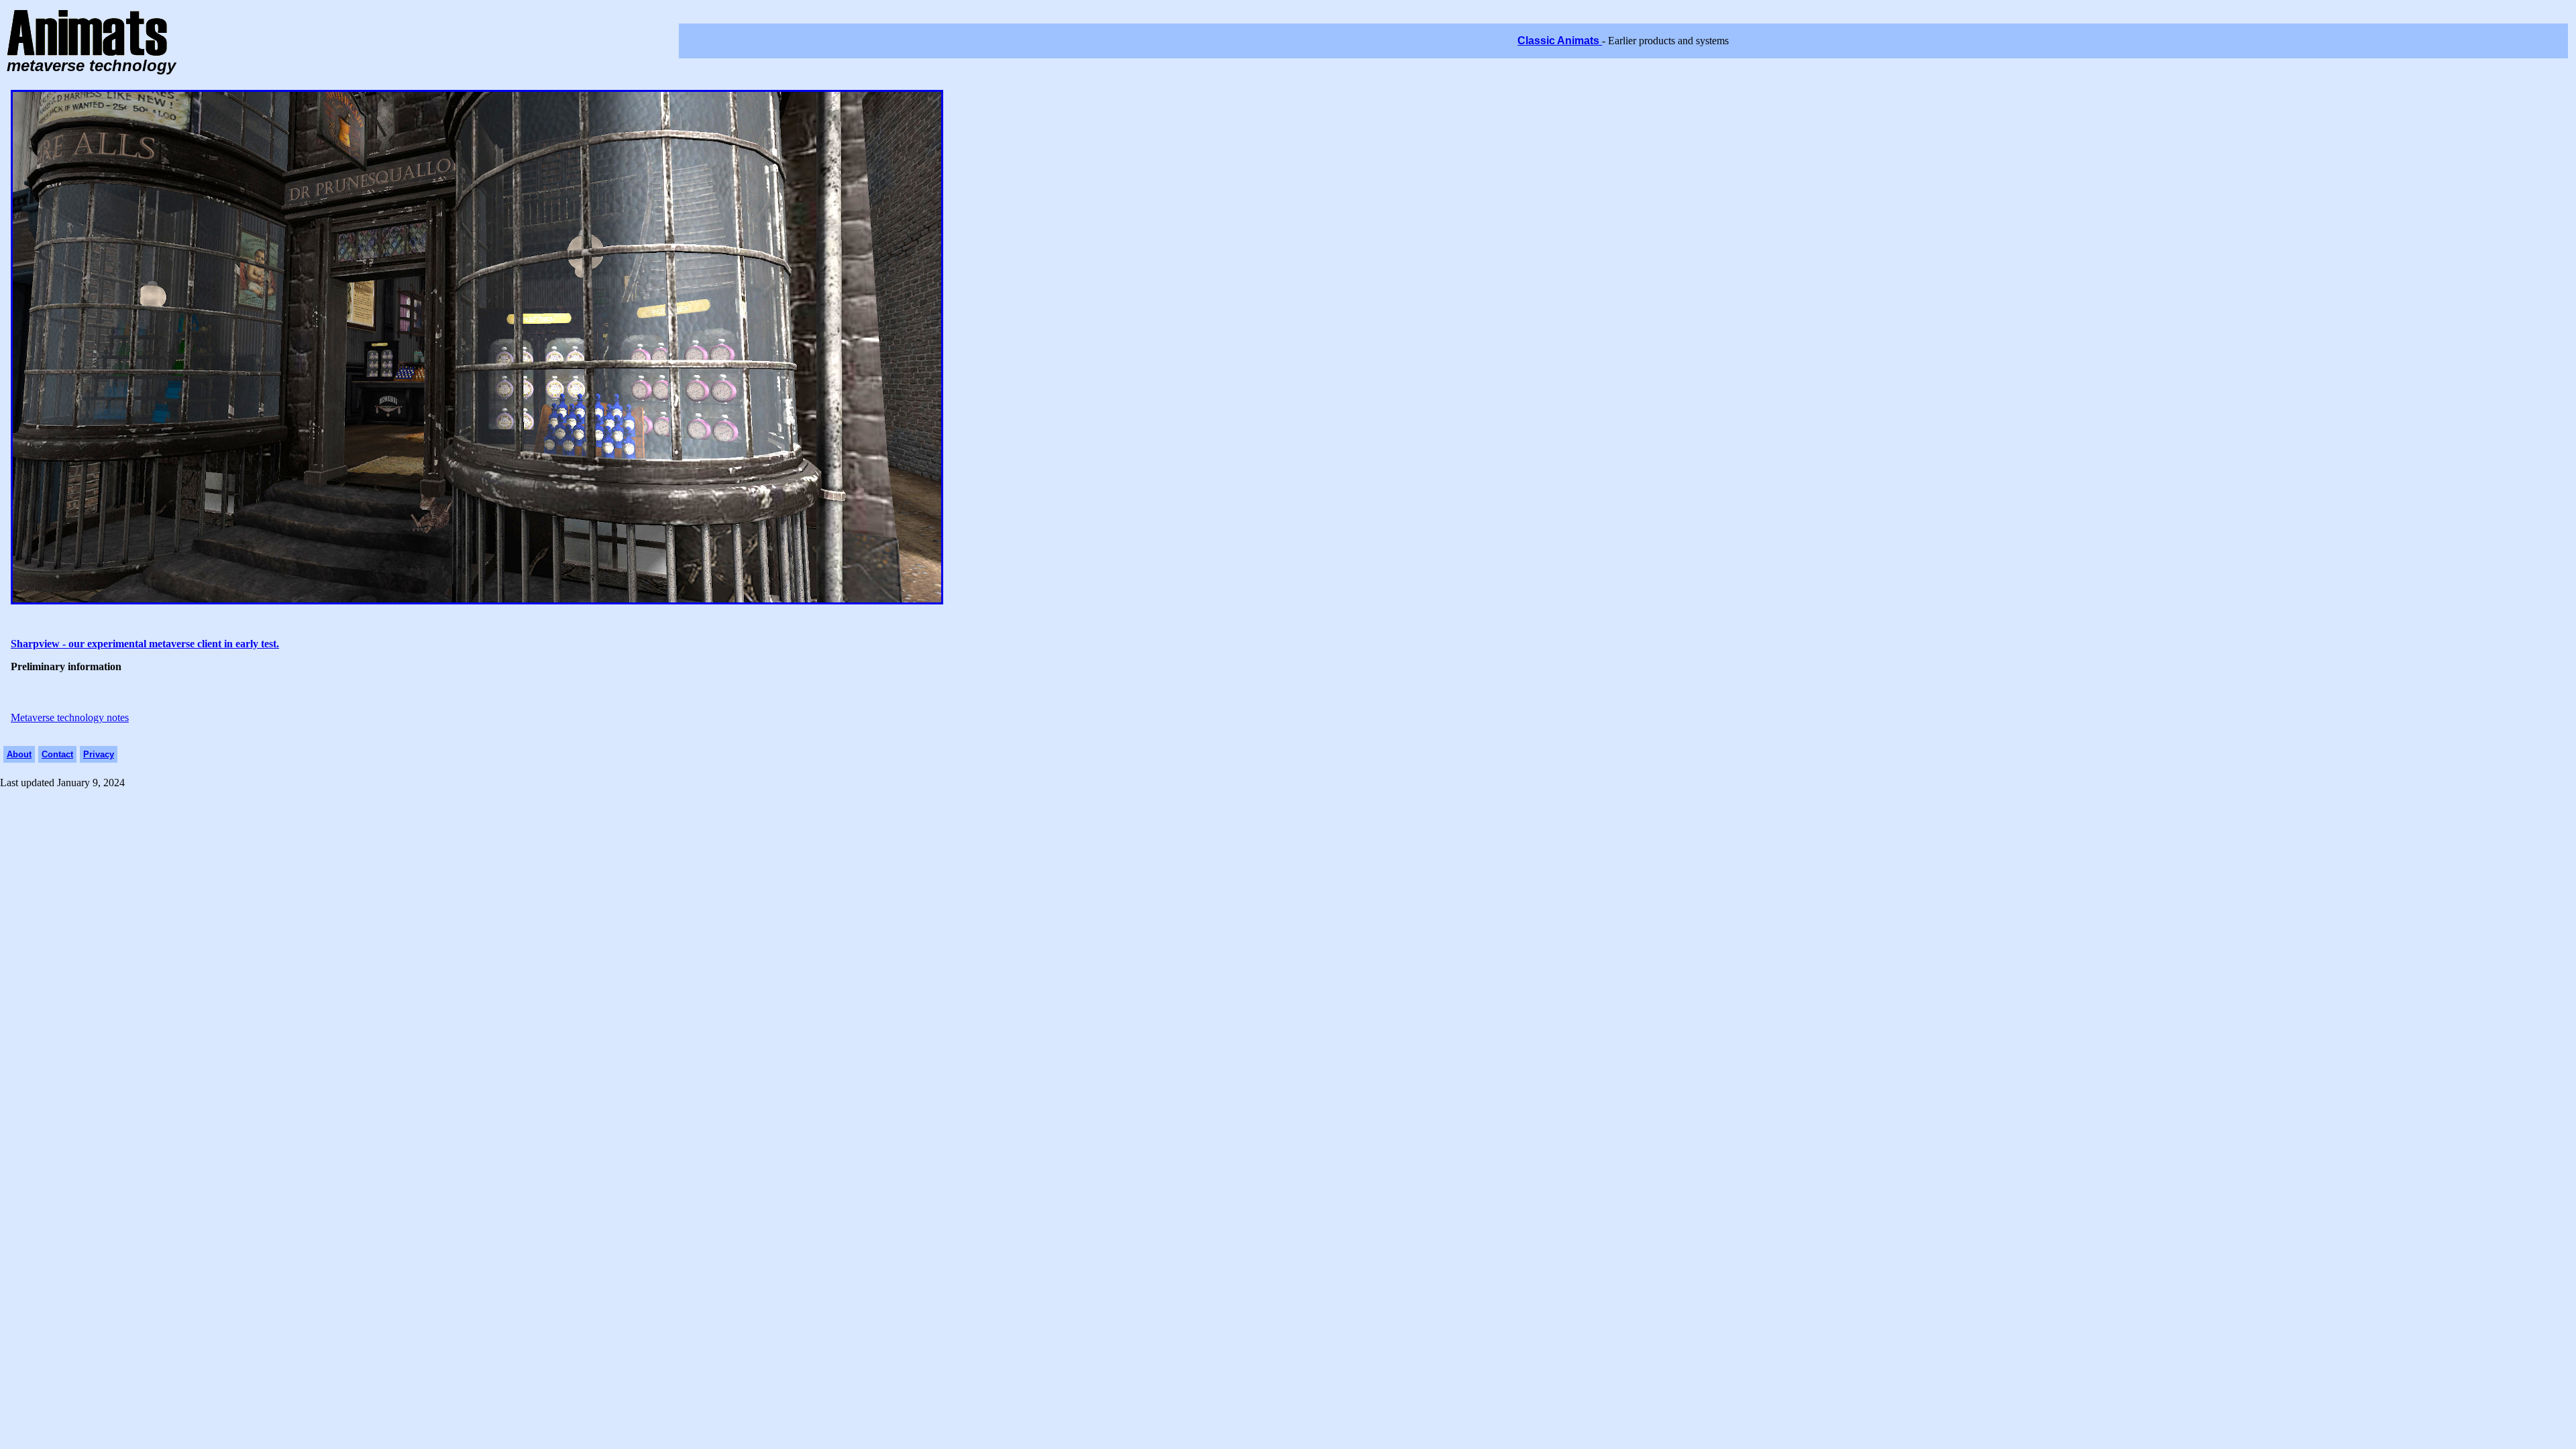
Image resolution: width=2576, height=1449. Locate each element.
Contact (57, 754)
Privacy (99, 754)
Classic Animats (1560, 41)
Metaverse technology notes (70, 717)
